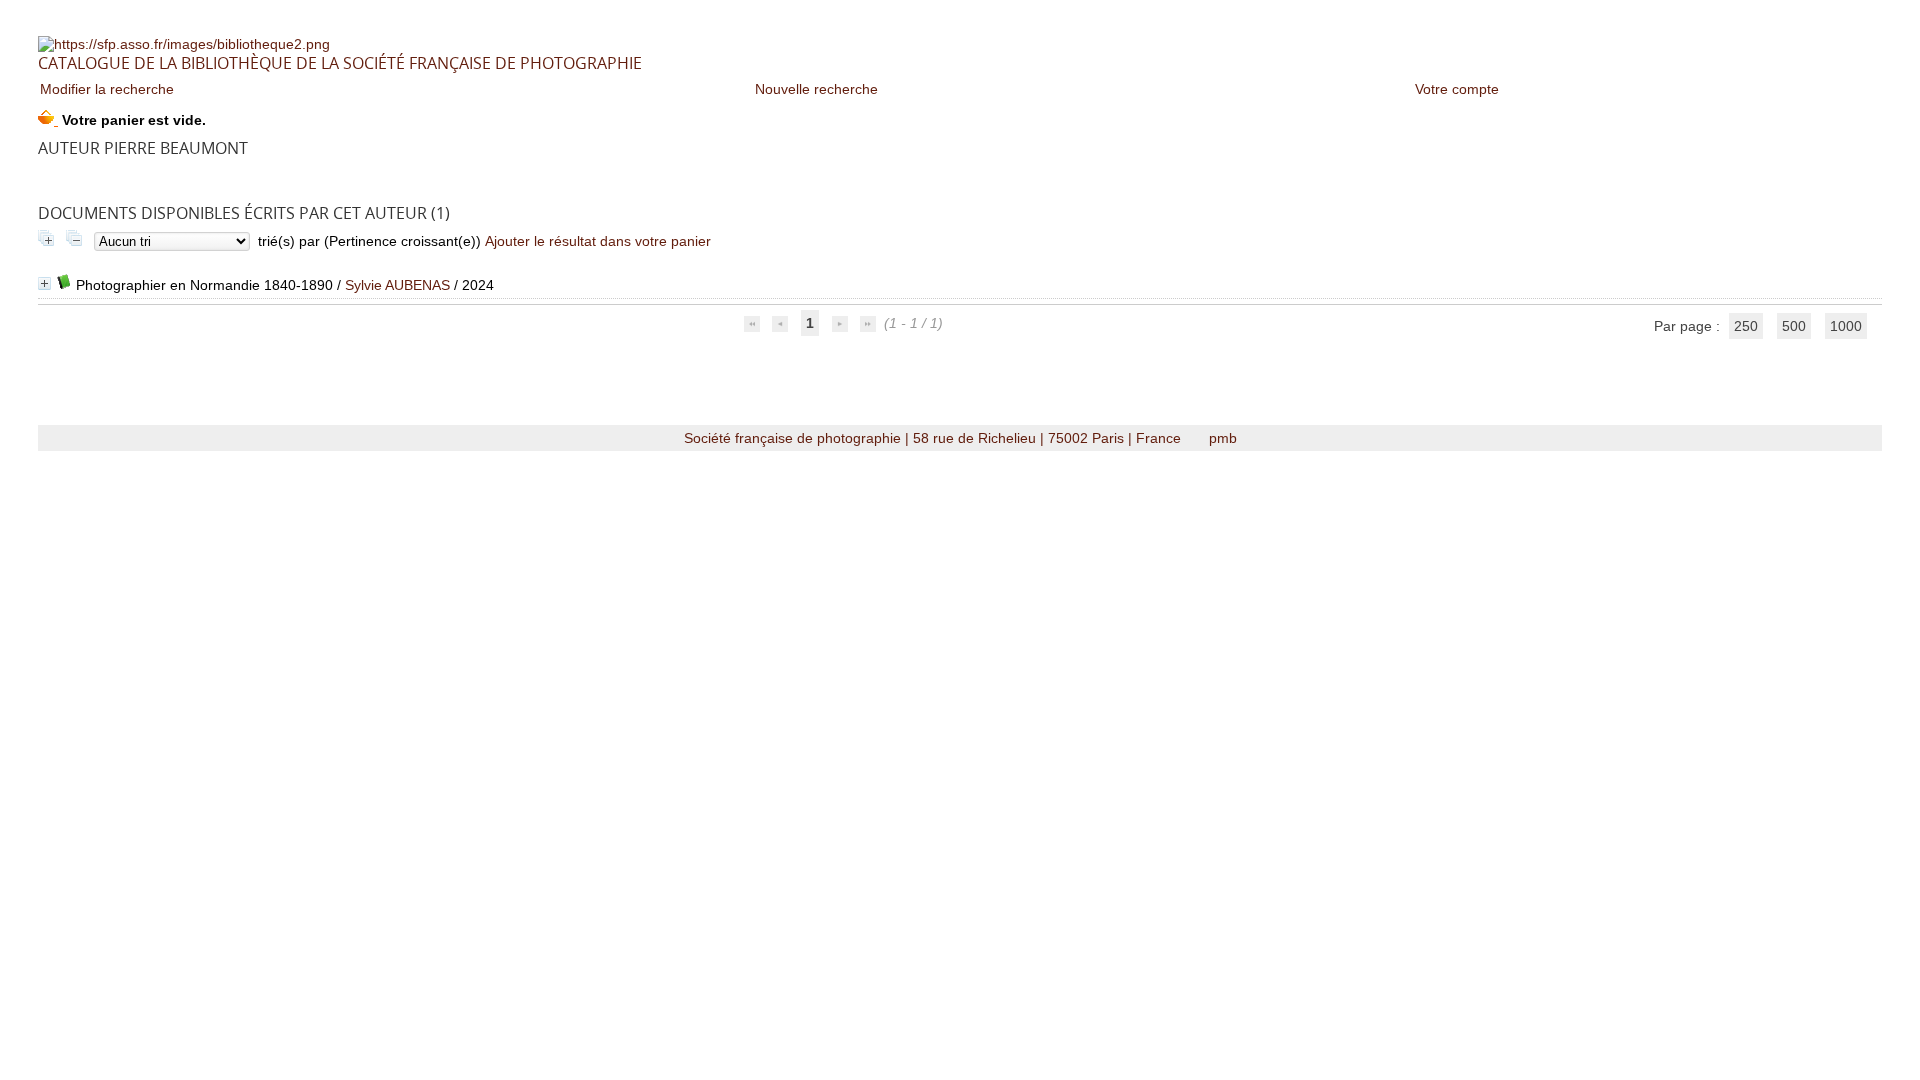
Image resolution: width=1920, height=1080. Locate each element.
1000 (1846, 326)
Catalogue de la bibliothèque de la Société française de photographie (340, 63)
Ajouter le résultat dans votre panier (598, 241)
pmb (1223, 438)
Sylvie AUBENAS (397, 285)
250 (1746, 326)
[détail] (44, 283)
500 (1794, 326)
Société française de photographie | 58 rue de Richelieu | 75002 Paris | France (934, 438)
